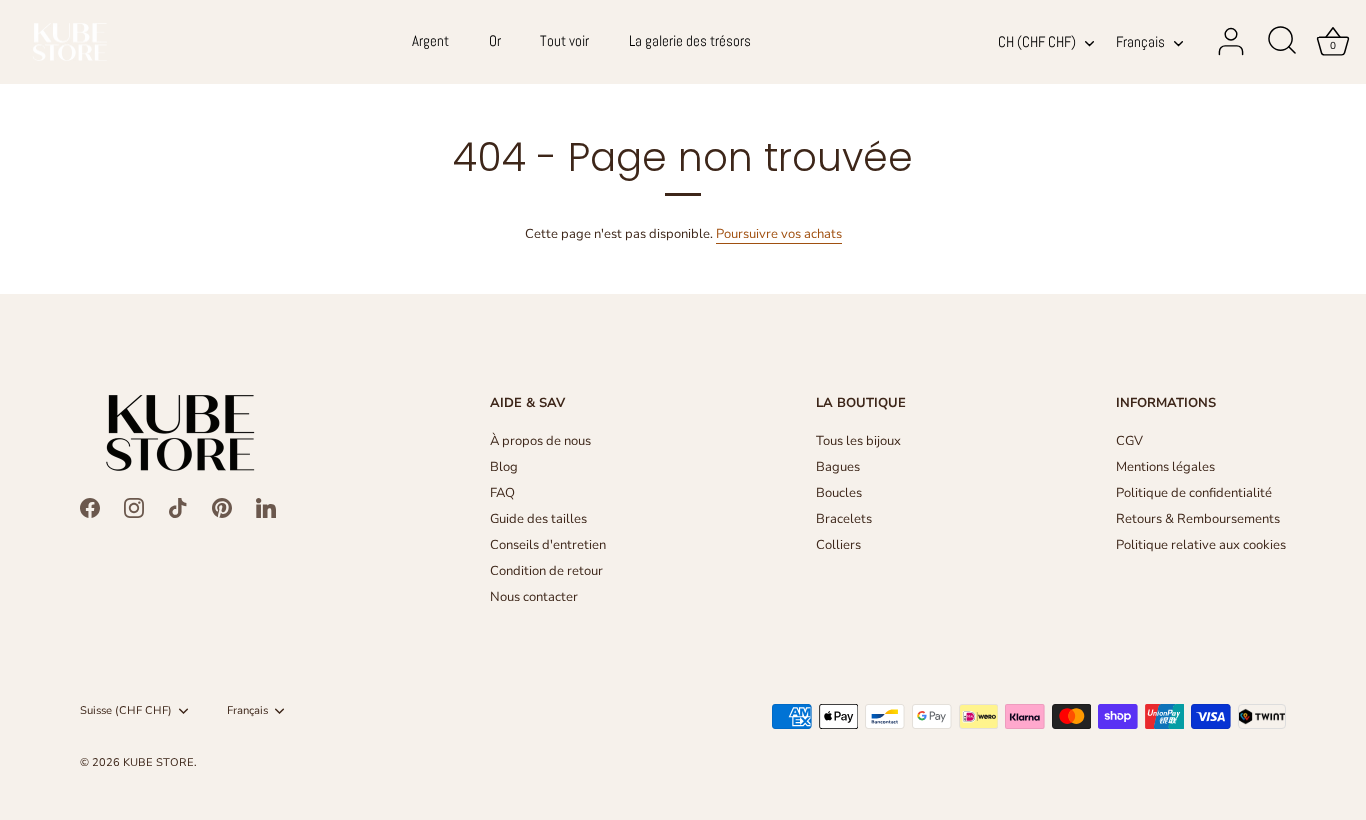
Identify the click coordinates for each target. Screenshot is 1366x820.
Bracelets (844, 519)
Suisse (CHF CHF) (126, 711)
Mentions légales (1165, 467)
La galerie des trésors (690, 41)
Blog (504, 467)
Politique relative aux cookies (1201, 545)
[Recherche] (1282, 42)
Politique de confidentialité (1194, 493)
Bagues (838, 467)
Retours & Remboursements (1198, 519)
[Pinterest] (222, 507)
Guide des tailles (538, 519)
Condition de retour (546, 571)
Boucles (839, 493)
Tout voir (564, 41)
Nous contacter (534, 597)
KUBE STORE (158, 762)
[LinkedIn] (266, 507)
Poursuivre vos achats (779, 234)
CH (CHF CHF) (1037, 42)
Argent (430, 41)
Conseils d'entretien (548, 545)
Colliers (838, 545)
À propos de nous (540, 441)
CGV (1129, 441)
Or (495, 41)
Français (1140, 42)
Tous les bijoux (858, 441)
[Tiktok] (178, 507)
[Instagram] (134, 507)
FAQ (502, 493)
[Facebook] (90, 507)
